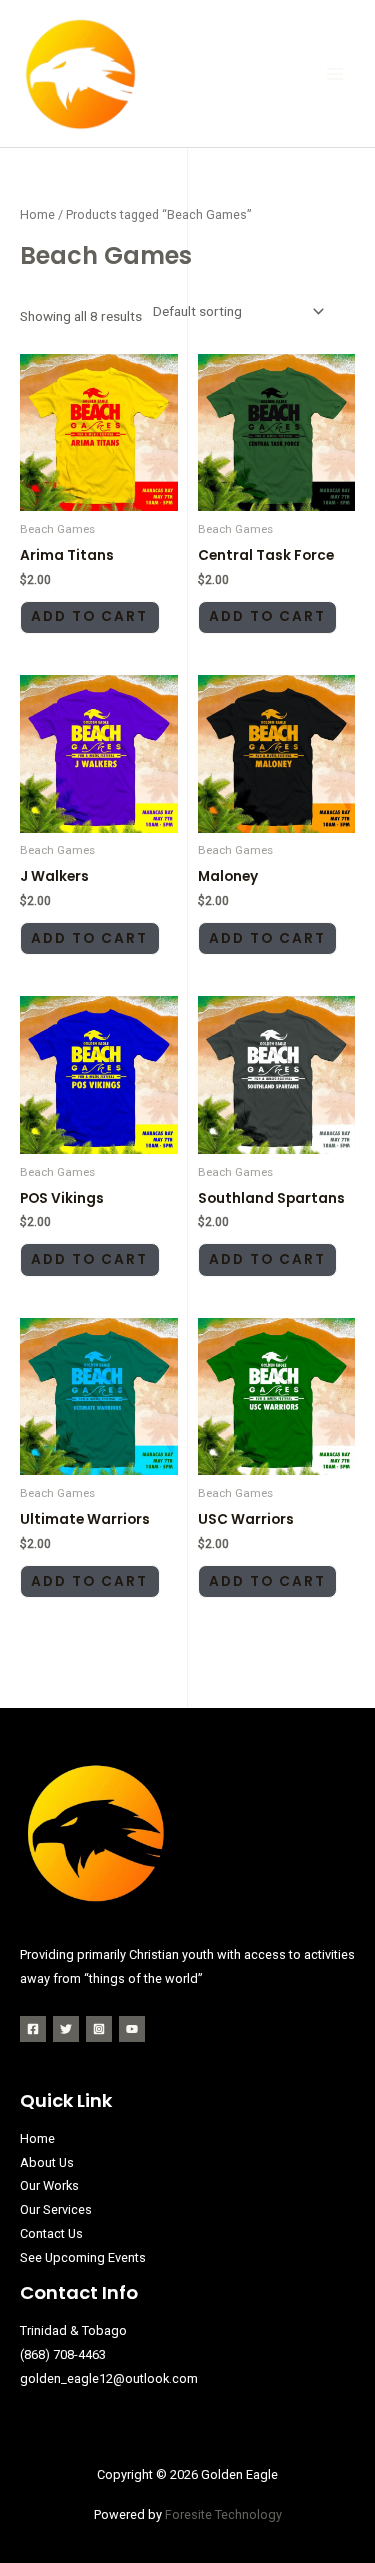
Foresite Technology (223, 2514)
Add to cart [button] (89, 616)
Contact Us (51, 2233)
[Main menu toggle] (335, 73)
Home (37, 214)
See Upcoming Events (83, 2257)
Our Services (56, 2209)
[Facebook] (33, 2029)
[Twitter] (66, 2029)
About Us (47, 2162)
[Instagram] (99, 2029)
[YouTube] (132, 2029)
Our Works (49, 2185)
